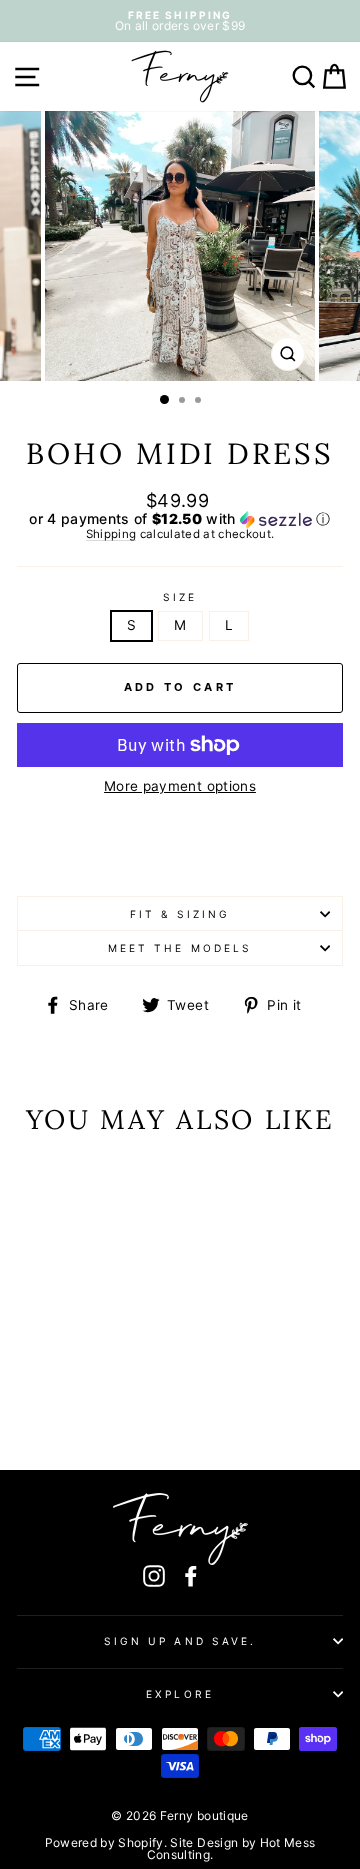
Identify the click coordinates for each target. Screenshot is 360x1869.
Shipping (111, 535)
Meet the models (180, 948)
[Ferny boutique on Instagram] (154, 1575)
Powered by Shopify (104, 1842)
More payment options (180, 787)
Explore (179, 1694)
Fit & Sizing (180, 914)
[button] (180, 519)
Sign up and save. (180, 1641)
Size (180, 597)
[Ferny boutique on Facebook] (191, 1575)
